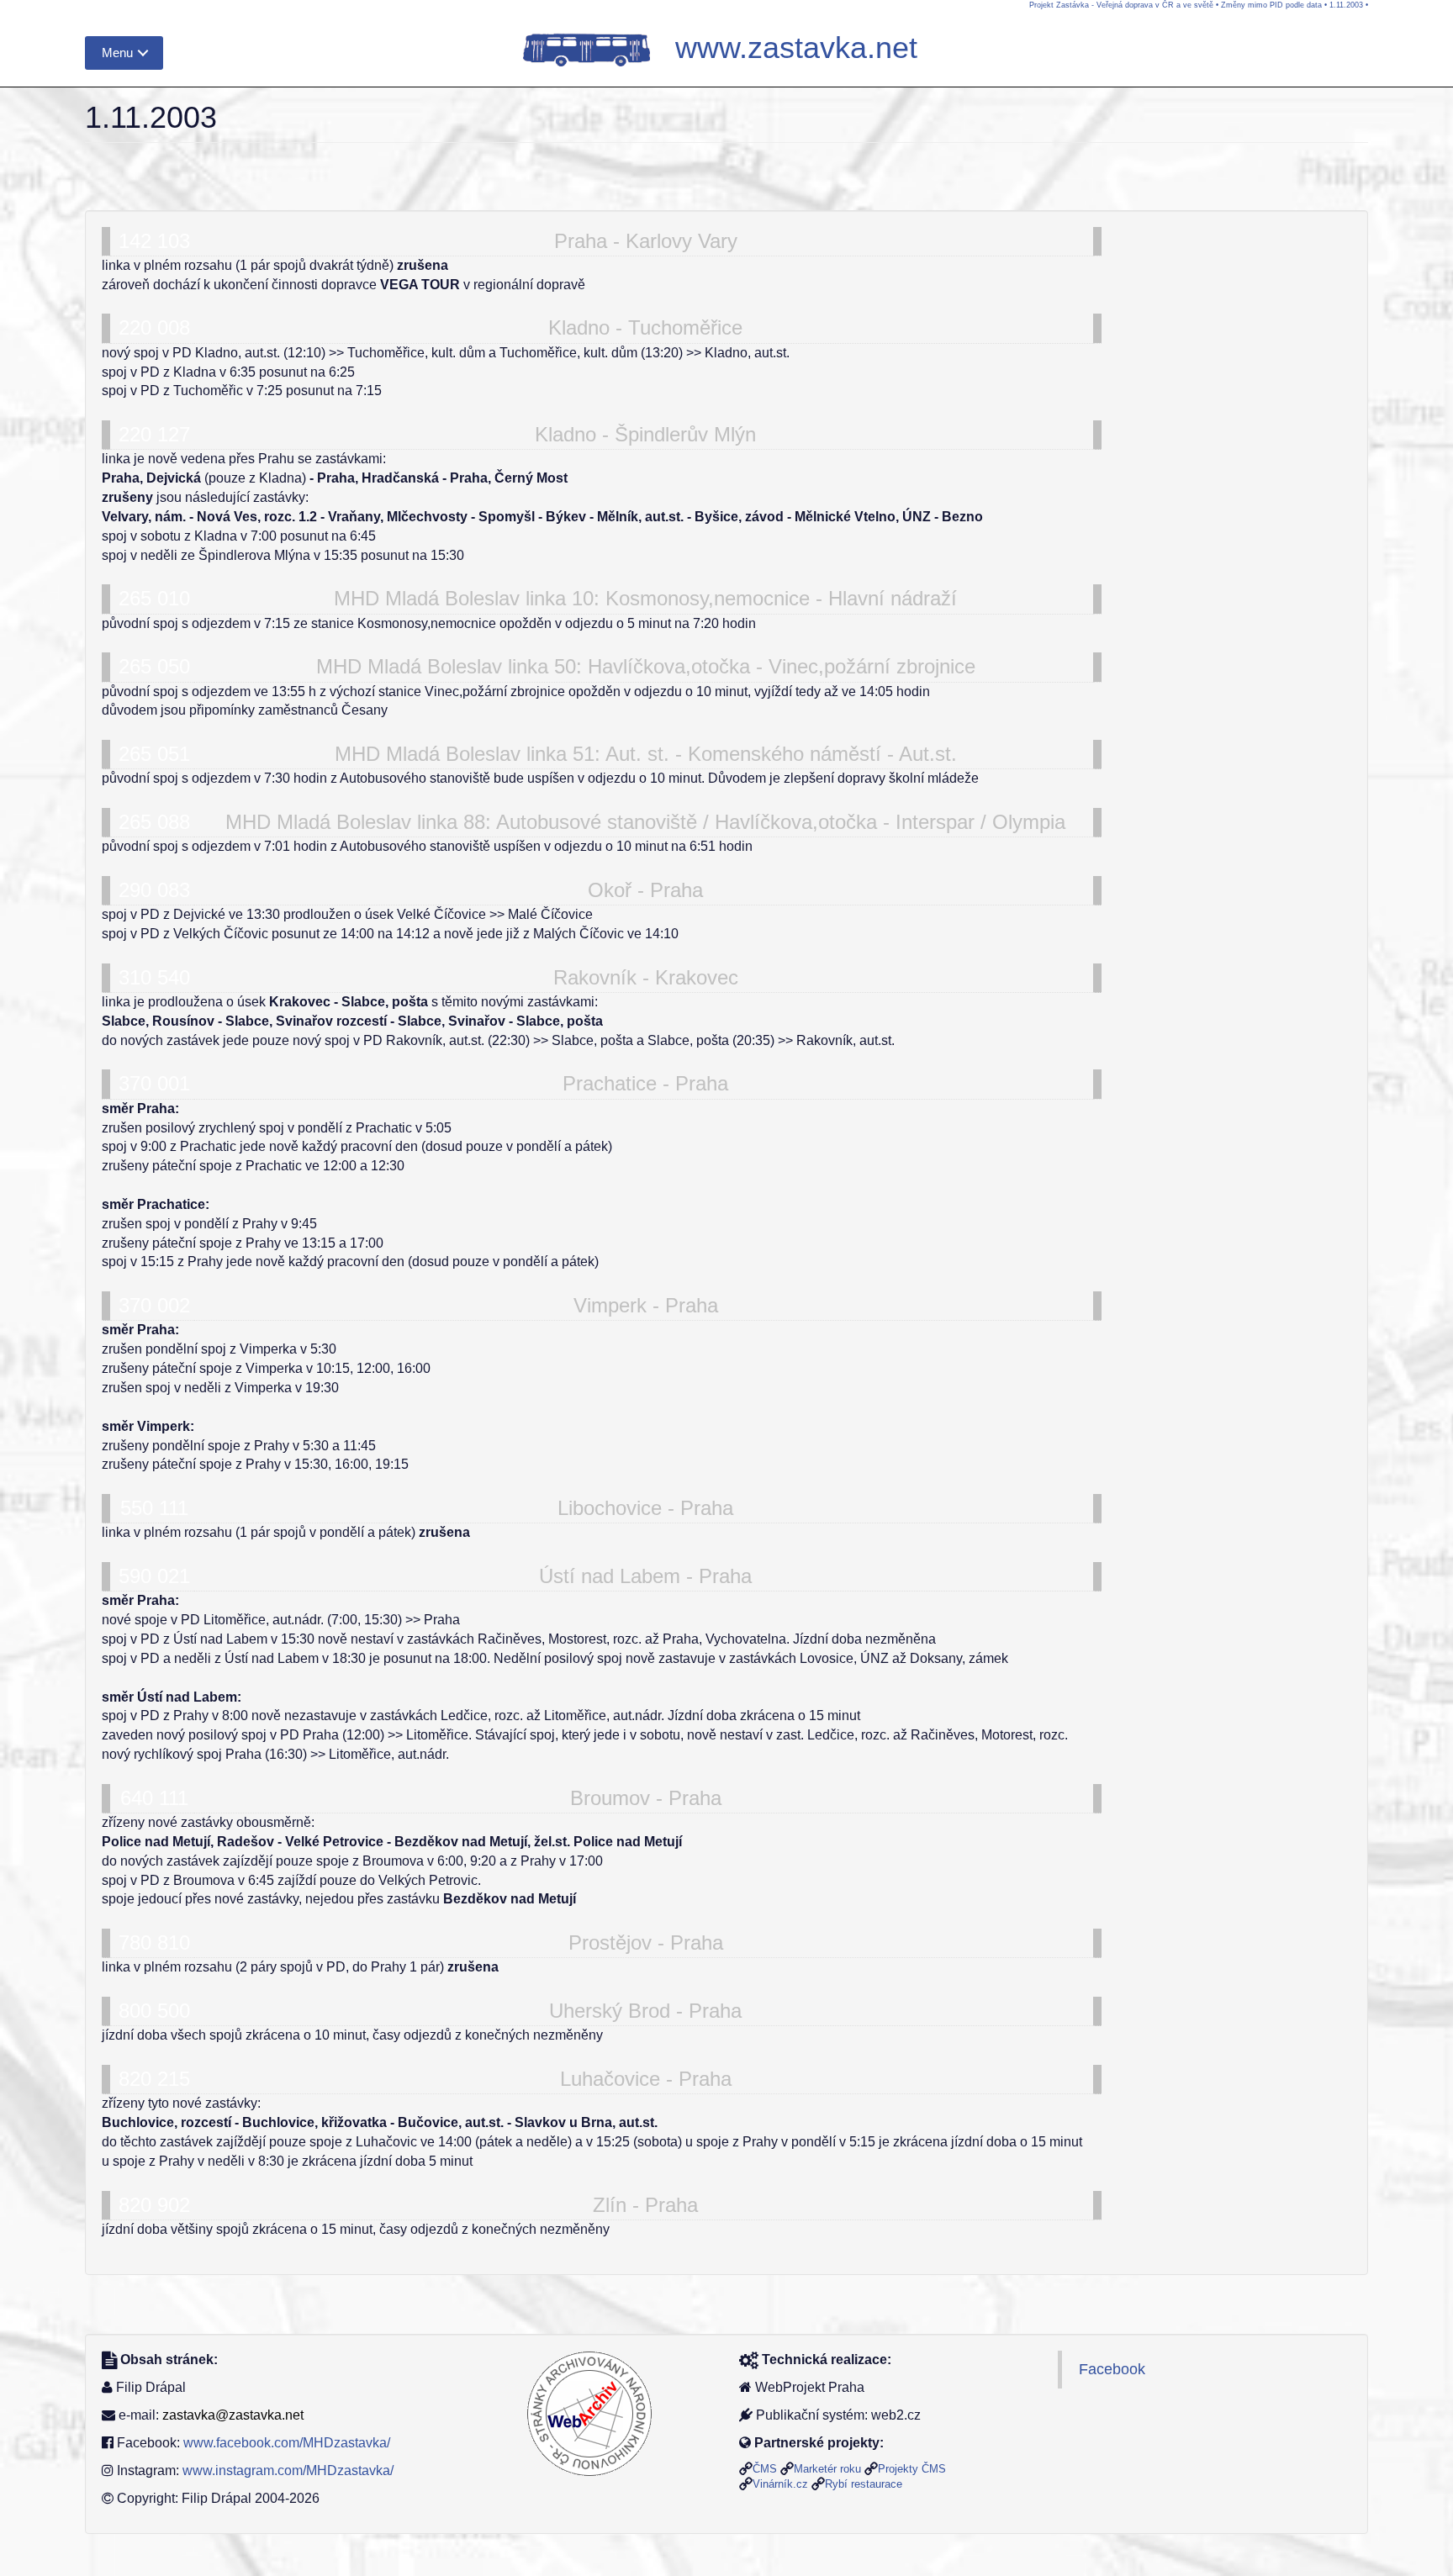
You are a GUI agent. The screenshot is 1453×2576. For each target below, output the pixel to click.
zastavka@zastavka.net (233, 2415)
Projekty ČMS (912, 2469)
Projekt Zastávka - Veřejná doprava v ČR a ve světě (1121, 5)
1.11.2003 (1346, 5)
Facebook (1112, 2369)
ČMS (765, 2469)
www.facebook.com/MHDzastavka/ (287, 2443)
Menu (117, 53)
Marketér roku (827, 2469)
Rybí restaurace (864, 2484)
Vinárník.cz (780, 2484)
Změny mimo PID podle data (1271, 5)
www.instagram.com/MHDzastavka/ (288, 2470)
